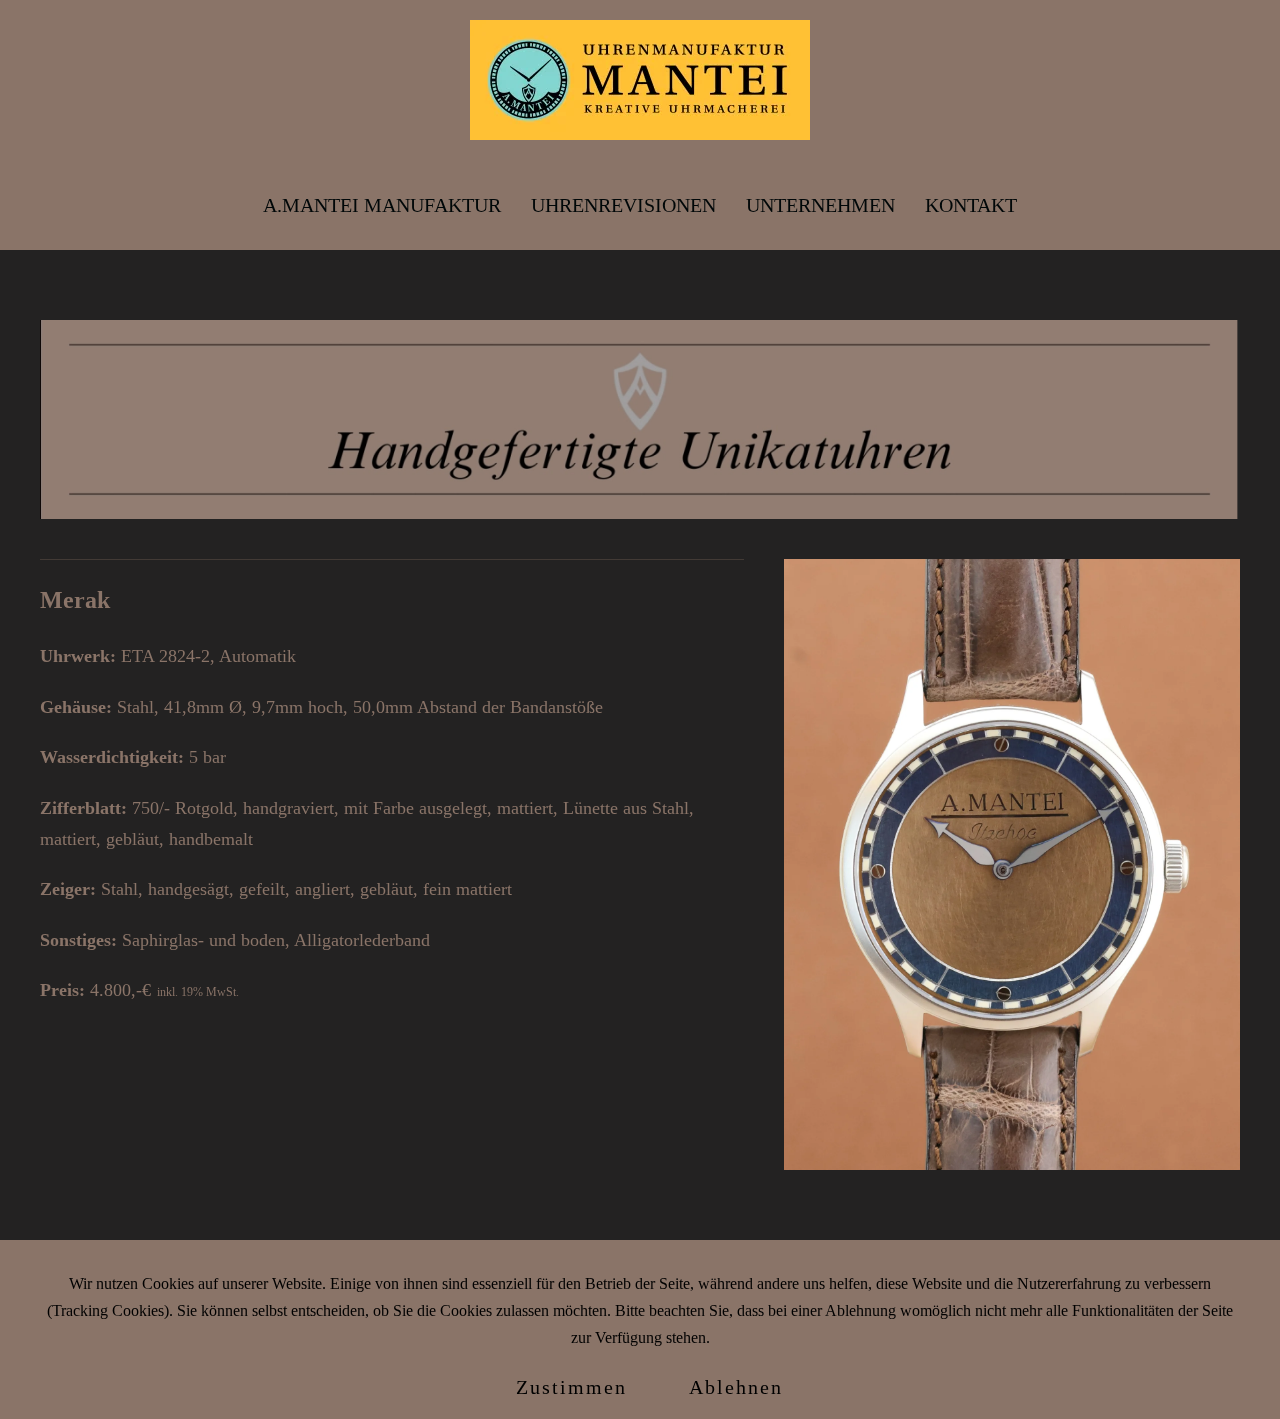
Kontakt (971, 205)
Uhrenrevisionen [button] (623, 205)
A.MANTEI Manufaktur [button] (382, 205)
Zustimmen (571, 1387)
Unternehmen (820, 205)
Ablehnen (736, 1387)
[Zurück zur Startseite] (640, 80)
